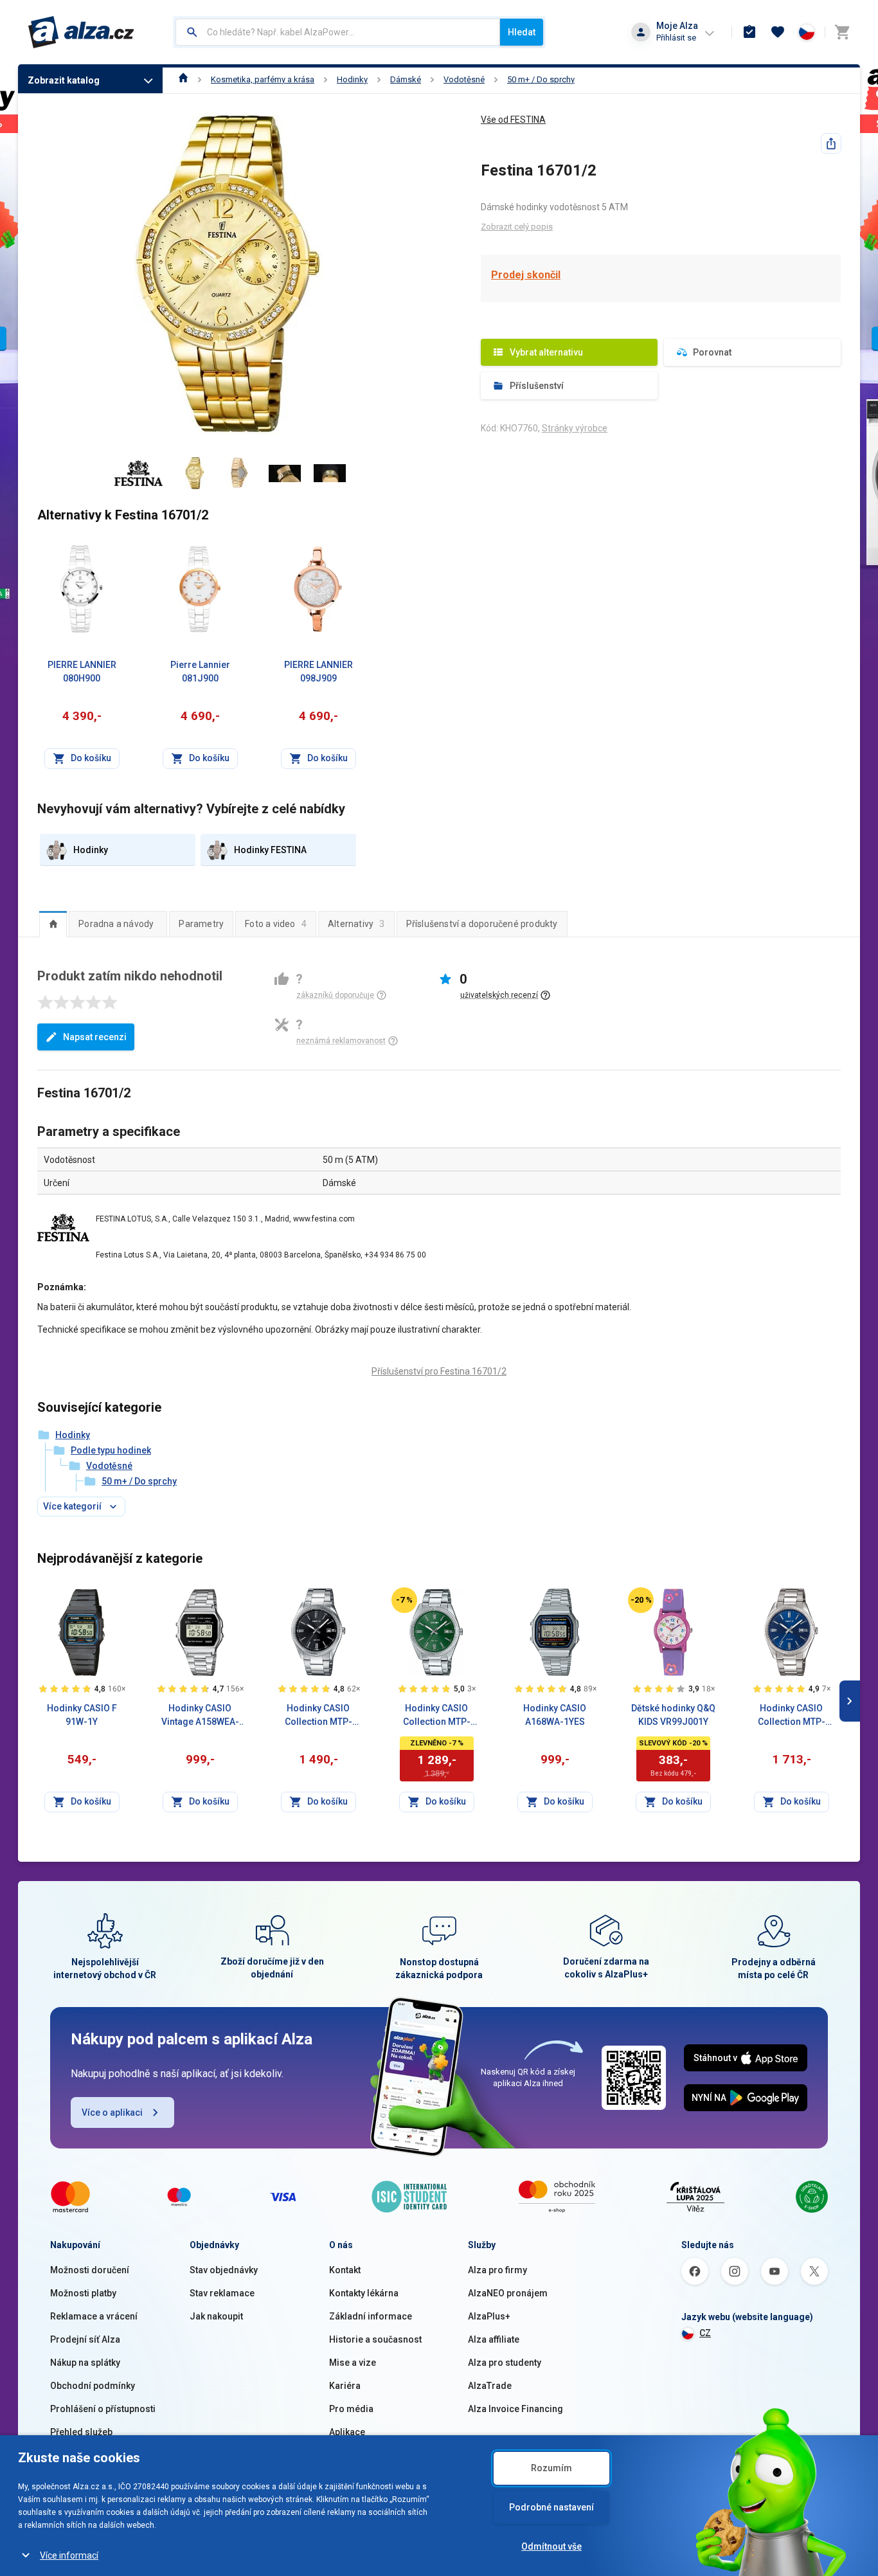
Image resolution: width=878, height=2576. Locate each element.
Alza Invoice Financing (515, 2409)
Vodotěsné (464, 79)
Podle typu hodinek (111, 1450)
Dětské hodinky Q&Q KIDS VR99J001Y (673, 1715)
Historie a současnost (375, 2339)
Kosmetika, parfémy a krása (263, 79)
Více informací (69, 2555)
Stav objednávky (224, 2270)
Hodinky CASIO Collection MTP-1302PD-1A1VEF (318, 1716)
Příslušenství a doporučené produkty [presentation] (482, 924)
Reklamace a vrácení (94, 2316)
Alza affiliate (494, 2339)
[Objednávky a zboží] (749, 32)
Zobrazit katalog (64, 80)
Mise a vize (353, 2363)
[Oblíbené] (778, 32)
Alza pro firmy (497, 2270)
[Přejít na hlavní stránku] (81, 32)
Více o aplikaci (112, 2112)
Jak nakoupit (216, 2316)
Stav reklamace (222, 2293)
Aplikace (347, 2432)
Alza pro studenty (505, 2363)
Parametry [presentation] (201, 924)
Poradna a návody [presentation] (116, 924)
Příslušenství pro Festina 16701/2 (439, 1371)
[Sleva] (404, 1600)
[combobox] (338, 32)
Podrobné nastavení (551, 2507)
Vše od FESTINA (513, 120)
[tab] (53, 924)
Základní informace (371, 2316)
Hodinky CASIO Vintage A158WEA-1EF (200, 1716)
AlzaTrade (490, 2386)
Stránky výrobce (575, 428)
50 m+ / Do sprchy (541, 79)
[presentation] (53, 924)
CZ (705, 2333)
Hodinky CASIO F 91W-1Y (82, 1715)
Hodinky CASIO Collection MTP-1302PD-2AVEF (792, 1716)
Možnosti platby (83, 2293)
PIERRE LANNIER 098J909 (318, 671)
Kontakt (345, 2270)
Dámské (406, 79)
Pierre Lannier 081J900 (200, 671)
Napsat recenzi (95, 1037)
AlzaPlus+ (489, 2316)
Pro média (351, 2409)
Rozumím (551, 2468)
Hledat (522, 32)
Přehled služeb (81, 2432)
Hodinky (352, 79)
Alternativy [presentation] (356, 924)
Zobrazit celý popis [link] (517, 227)
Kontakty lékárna (364, 2293)
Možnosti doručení (90, 2270)
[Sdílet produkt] (831, 143)
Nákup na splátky (85, 2363)
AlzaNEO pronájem (508, 2293)
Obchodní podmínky (93, 2386)
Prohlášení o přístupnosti (103, 2409)
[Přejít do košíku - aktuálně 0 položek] (842, 32)
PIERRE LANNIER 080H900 (82, 671)
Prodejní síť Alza (85, 2339)
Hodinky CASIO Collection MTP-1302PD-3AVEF (437, 1716)
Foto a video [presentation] (276, 924)
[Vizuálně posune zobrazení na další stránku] (850, 1701)
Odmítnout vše (551, 2546)
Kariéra (345, 2386)
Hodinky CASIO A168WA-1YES (555, 1715)
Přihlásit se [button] (676, 38)
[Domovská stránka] (184, 79)
